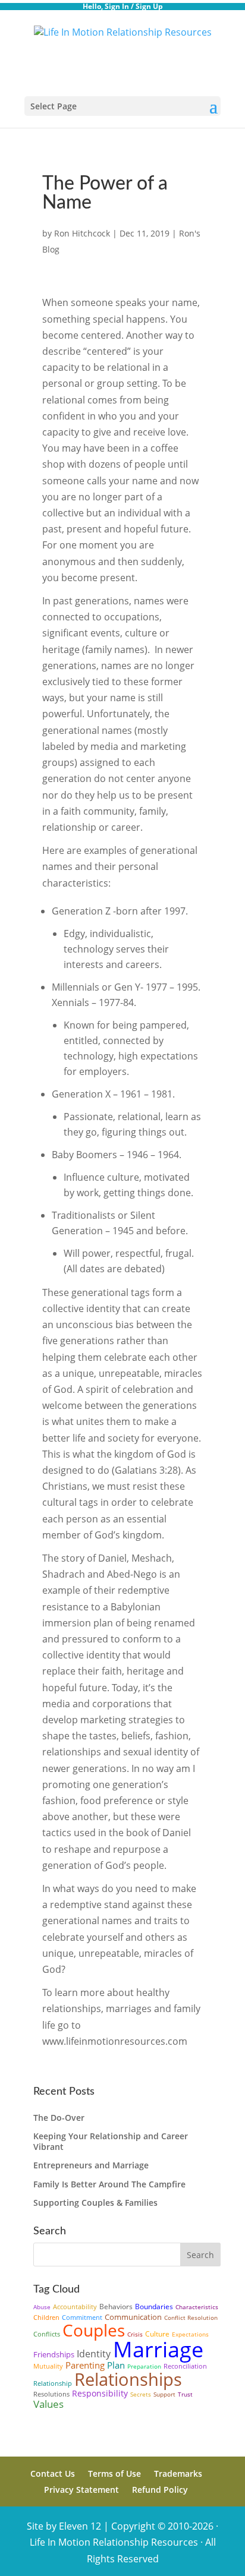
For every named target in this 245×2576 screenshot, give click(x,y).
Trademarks (178, 2473)
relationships (128, 2379)
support (164, 2394)
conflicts (47, 2334)
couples (94, 2330)
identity (94, 2354)
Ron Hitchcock (82, 233)
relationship (53, 2383)
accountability (75, 2307)
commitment (82, 2317)
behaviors (116, 2307)
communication (133, 2317)
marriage (158, 2349)
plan (116, 2365)
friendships (54, 2354)
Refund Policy (160, 2490)
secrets (141, 2394)
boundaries (154, 2307)
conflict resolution (191, 2318)
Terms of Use (114, 2473)
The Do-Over (59, 2118)
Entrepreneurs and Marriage (91, 2165)
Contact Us (53, 2473)
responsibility (100, 2393)
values (48, 2404)
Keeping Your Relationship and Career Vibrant (111, 2141)
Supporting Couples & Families (95, 2203)
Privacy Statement (81, 2490)
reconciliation (185, 2366)
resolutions (51, 2394)
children (46, 2317)
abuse (42, 2307)
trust (185, 2394)
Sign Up (149, 6)
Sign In (117, 6)
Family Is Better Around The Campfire (109, 2184)
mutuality (48, 2366)
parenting (85, 2365)
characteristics (197, 2307)
